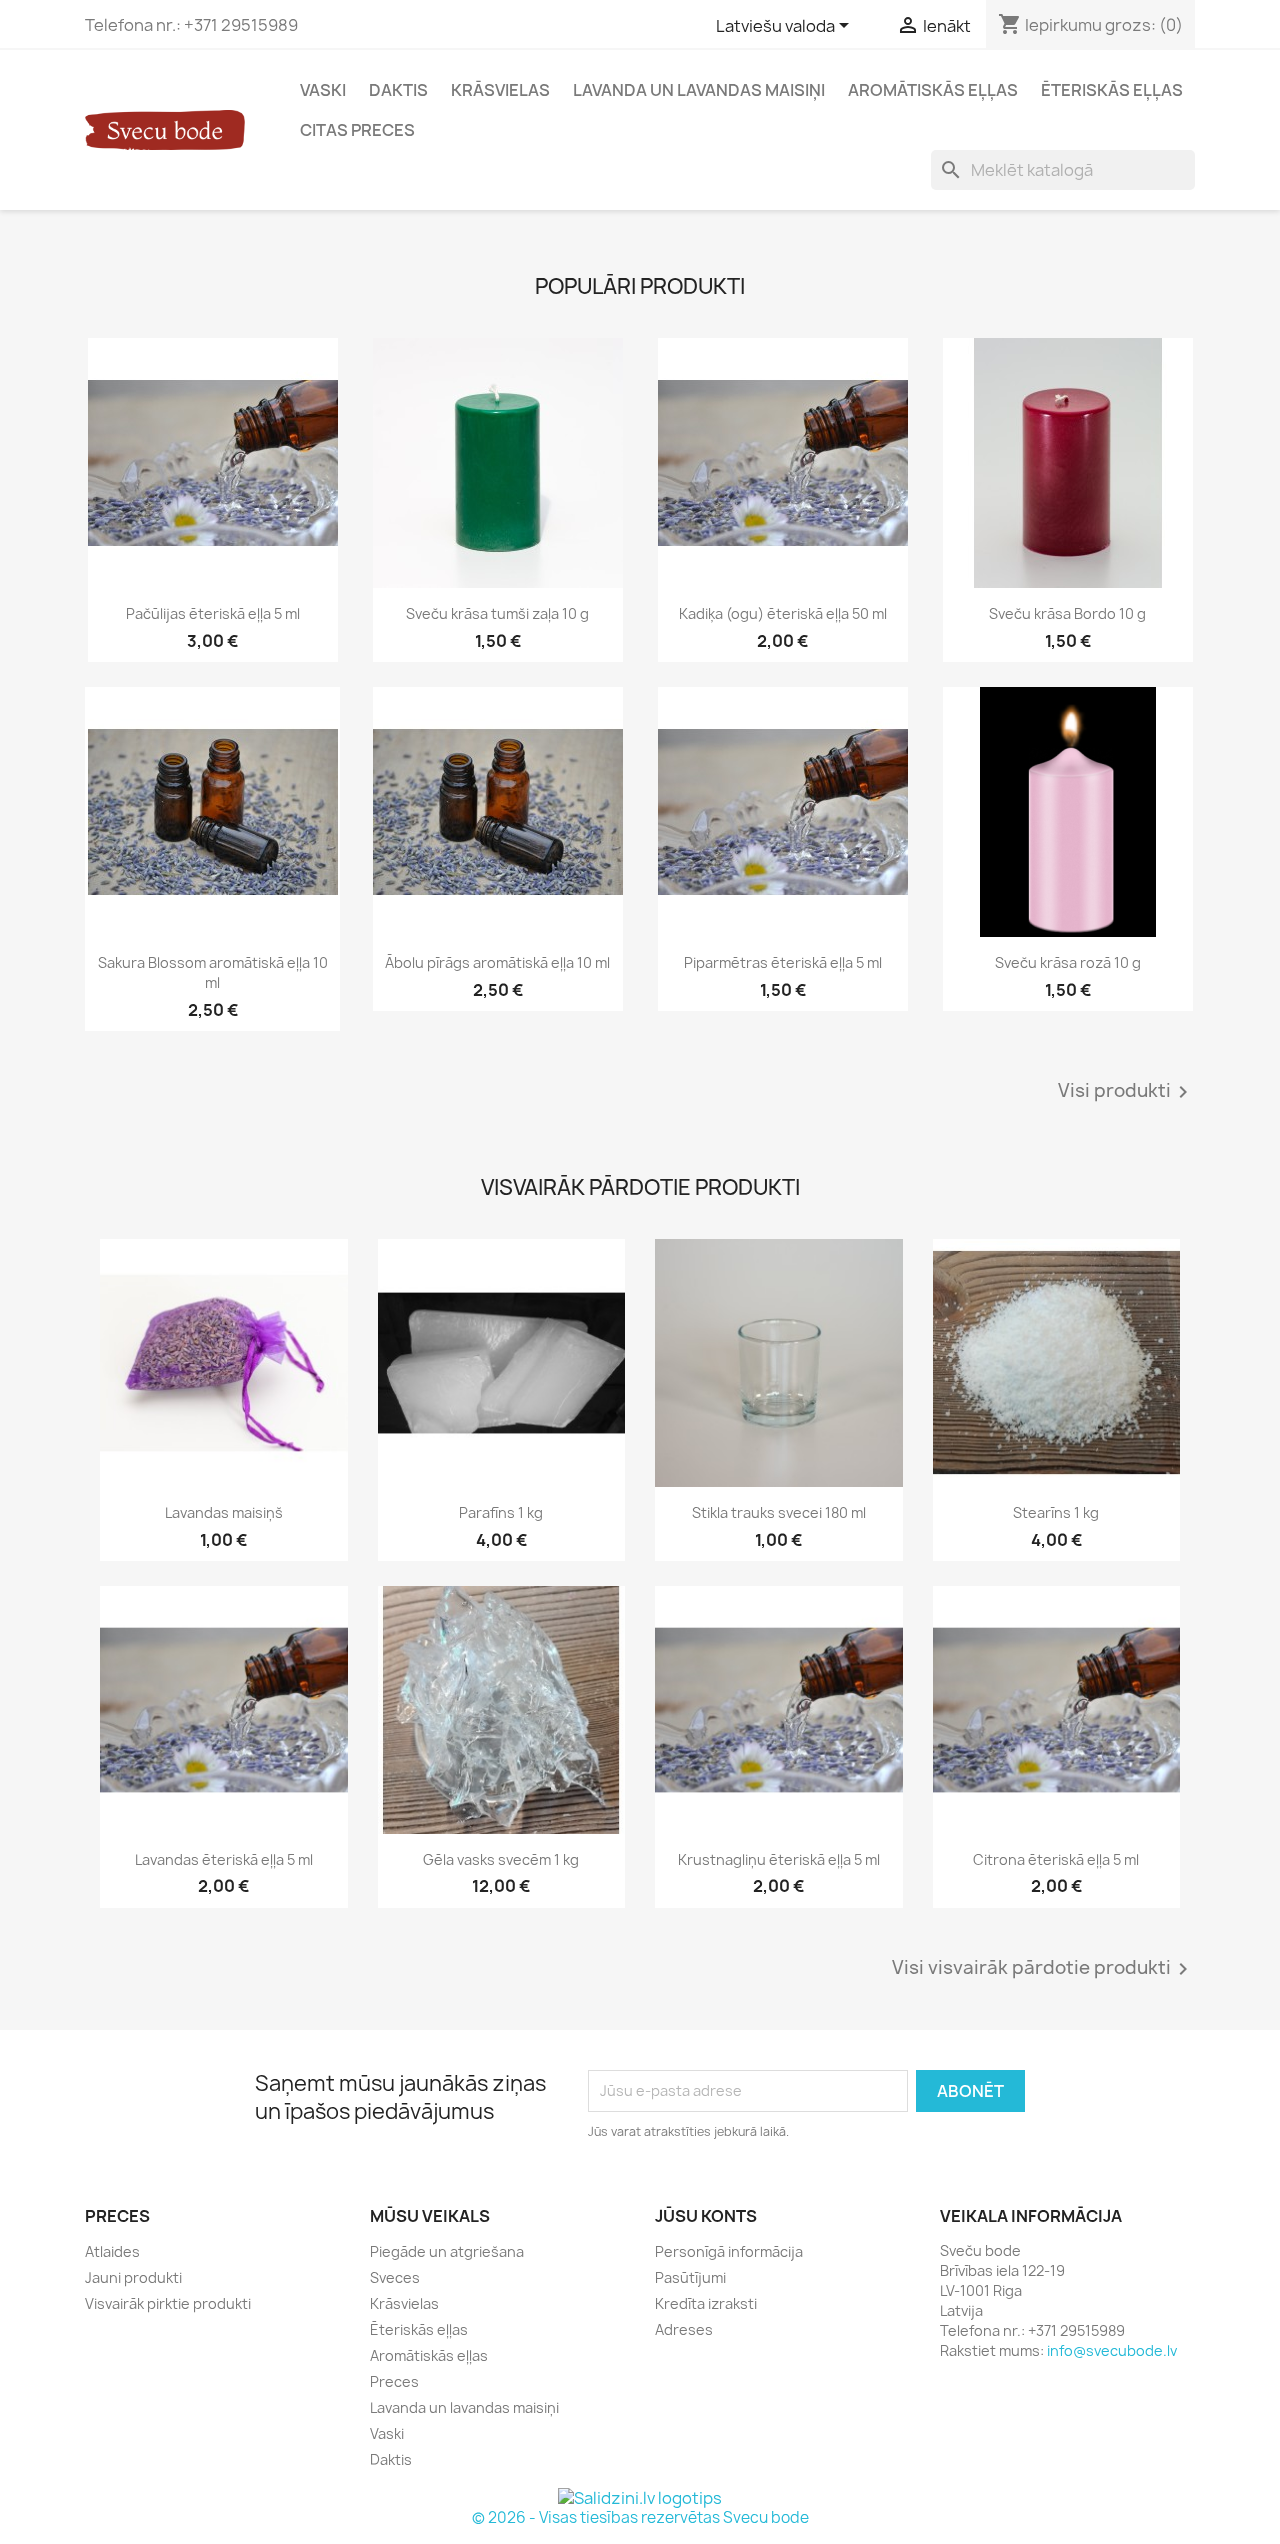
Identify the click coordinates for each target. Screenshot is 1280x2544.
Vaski (323, 90)
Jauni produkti (133, 2277)
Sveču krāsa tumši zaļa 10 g (497, 613)
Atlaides (112, 2251)
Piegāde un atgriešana (447, 2251)
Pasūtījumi (690, 2277)
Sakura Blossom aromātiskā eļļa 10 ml (213, 972)
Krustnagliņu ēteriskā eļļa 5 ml (779, 1859)
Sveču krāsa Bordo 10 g (1067, 613)
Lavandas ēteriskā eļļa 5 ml (224, 1859)
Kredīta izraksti (706, 2303)
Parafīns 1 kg (501, 1512)
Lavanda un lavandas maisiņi (699, 90)
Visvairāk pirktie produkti (168, 2303)
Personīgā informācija (729, 2251)
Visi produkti (1126, 1092)
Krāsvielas (500, 90)
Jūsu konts (706, 2216)
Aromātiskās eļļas (933, 90)
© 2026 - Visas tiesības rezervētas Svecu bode (640, 2517)
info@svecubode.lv (1112, 2350)
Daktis (398, 90)
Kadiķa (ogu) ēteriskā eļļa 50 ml (783, 613)
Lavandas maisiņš (224, 1512)
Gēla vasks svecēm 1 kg (501, 1859)
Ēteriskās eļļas (1112, 90)
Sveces (395, 2277)
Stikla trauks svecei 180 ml (779, 1512)
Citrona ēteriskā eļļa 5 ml (1056, 1859)
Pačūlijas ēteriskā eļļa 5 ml (213, 613)
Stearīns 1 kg (1056, 1512)
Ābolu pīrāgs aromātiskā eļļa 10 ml (497, 962)
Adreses (684, 2329)
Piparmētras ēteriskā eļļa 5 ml (783, 962)
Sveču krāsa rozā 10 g (1068, 962)
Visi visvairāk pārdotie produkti (1043, 1969)
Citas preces (357, 130)
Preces (394, 2381)
